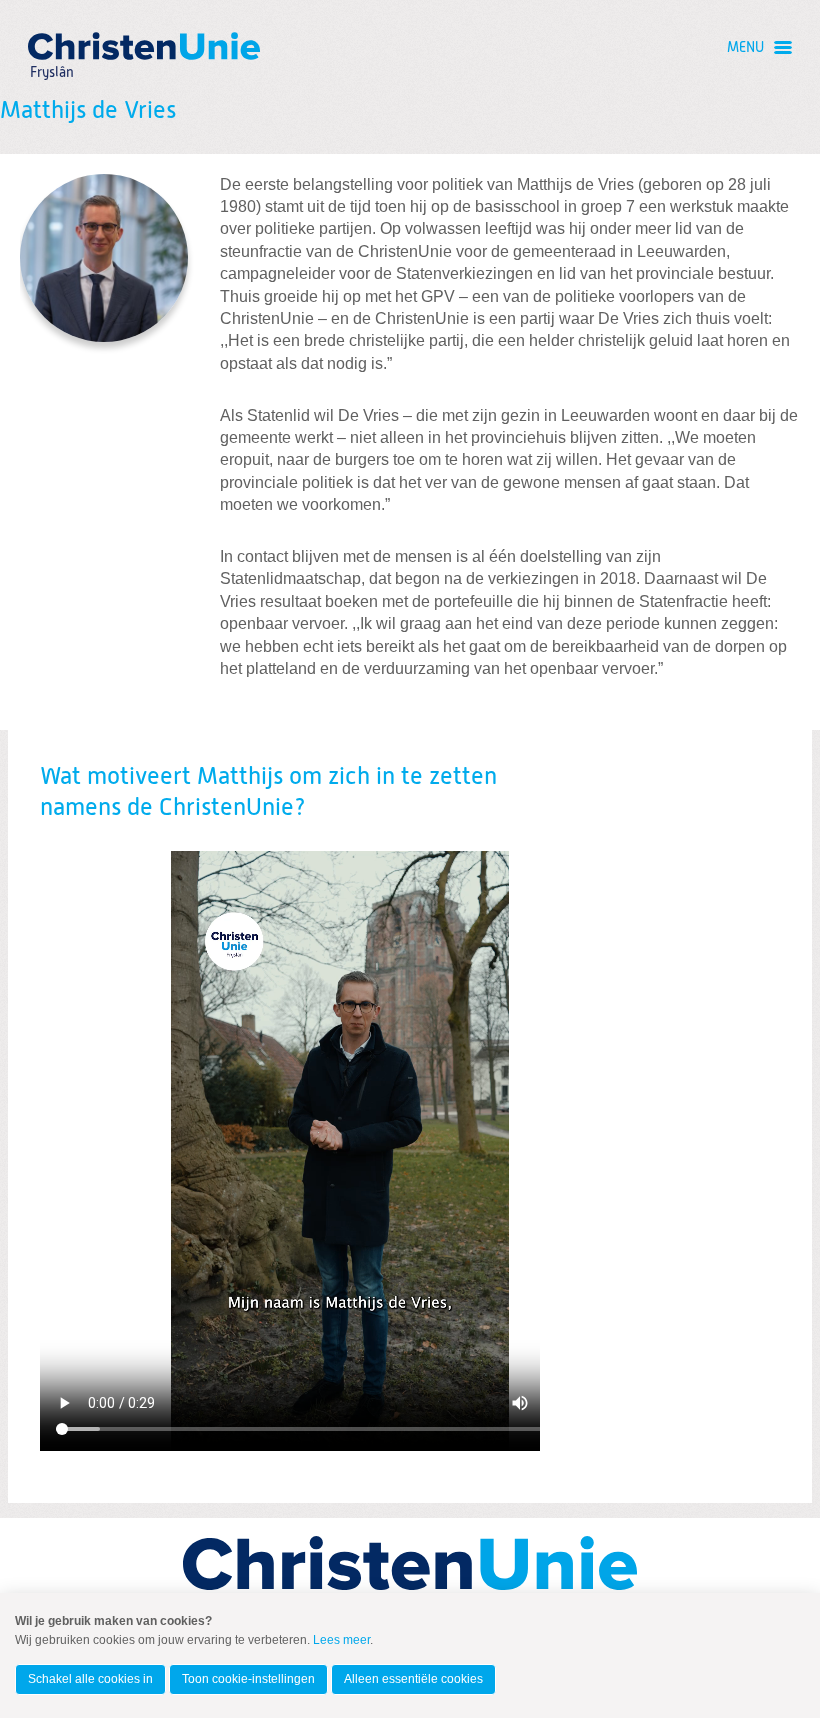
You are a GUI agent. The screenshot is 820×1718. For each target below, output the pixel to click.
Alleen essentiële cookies (413, 1679)
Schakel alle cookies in (90, 1679)
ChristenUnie (51, 45)
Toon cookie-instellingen (248, 1679)
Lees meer (341, 1640)
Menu (745, 48)
